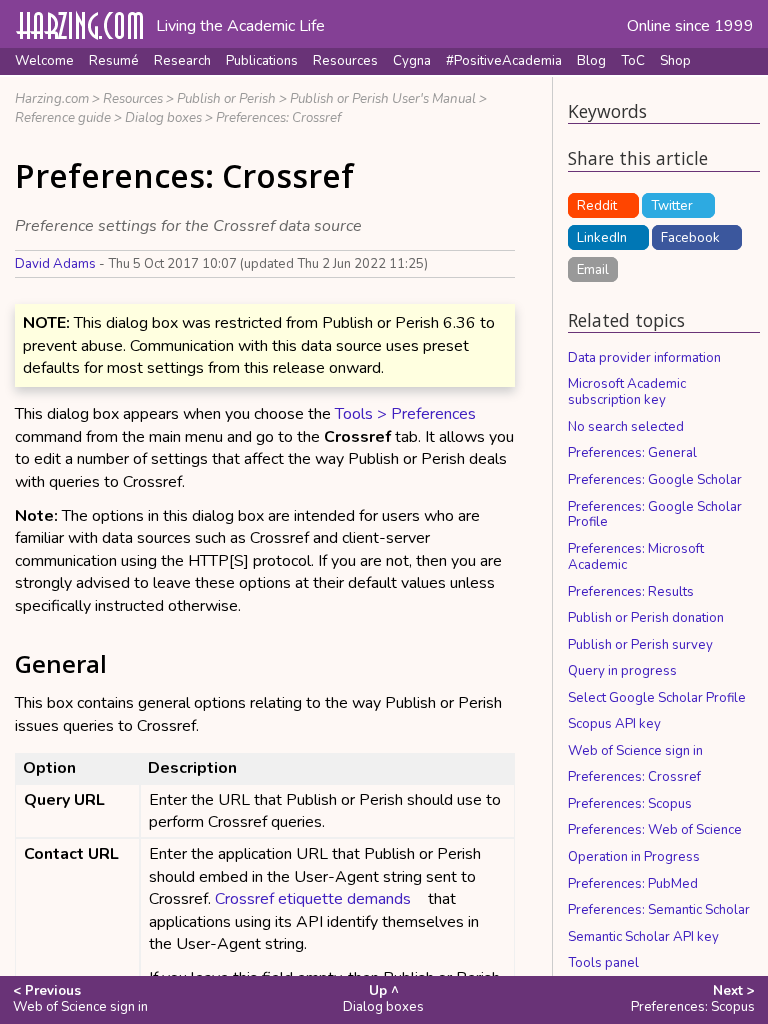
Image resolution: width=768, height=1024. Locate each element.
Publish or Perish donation (646, 618)
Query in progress (622, 671)
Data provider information (644, 358)
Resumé (114, 61)
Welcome (44, 61)
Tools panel (603, 963)
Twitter (672, 206)
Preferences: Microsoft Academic (636, 557)
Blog (591, 61)
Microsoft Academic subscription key (627, 392)
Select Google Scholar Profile (657, 698)
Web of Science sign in (635, 751)
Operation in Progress (634, 857)
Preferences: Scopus (630, 804)
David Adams (55, 264)
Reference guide (63, 118)
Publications (262, 61)
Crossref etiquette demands (313, 899)
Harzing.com (52, 99)
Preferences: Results (631, 592)
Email (593, 270)
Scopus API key (614, 724)
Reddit (597, 206)
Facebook (690, 238)
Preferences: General (632, 453)
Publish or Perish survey (640, 645)
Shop (675, 61)
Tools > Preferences (405, 414)
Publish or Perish (226, 99)
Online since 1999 (690, 26)
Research (182, 61)
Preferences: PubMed (633, 884)
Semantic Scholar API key (643, 937)
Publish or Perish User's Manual (383, 99)
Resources (345, 61)
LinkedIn (602, 238)
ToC (633, 61)
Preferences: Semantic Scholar (659, 910)
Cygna (412, 61)
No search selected (626, 427)
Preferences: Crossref (278, 118)
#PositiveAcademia (504, 61)
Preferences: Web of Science (655, 830)
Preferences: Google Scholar (655, 480)
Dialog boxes (163, 118)
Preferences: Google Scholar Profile (655, 515)
